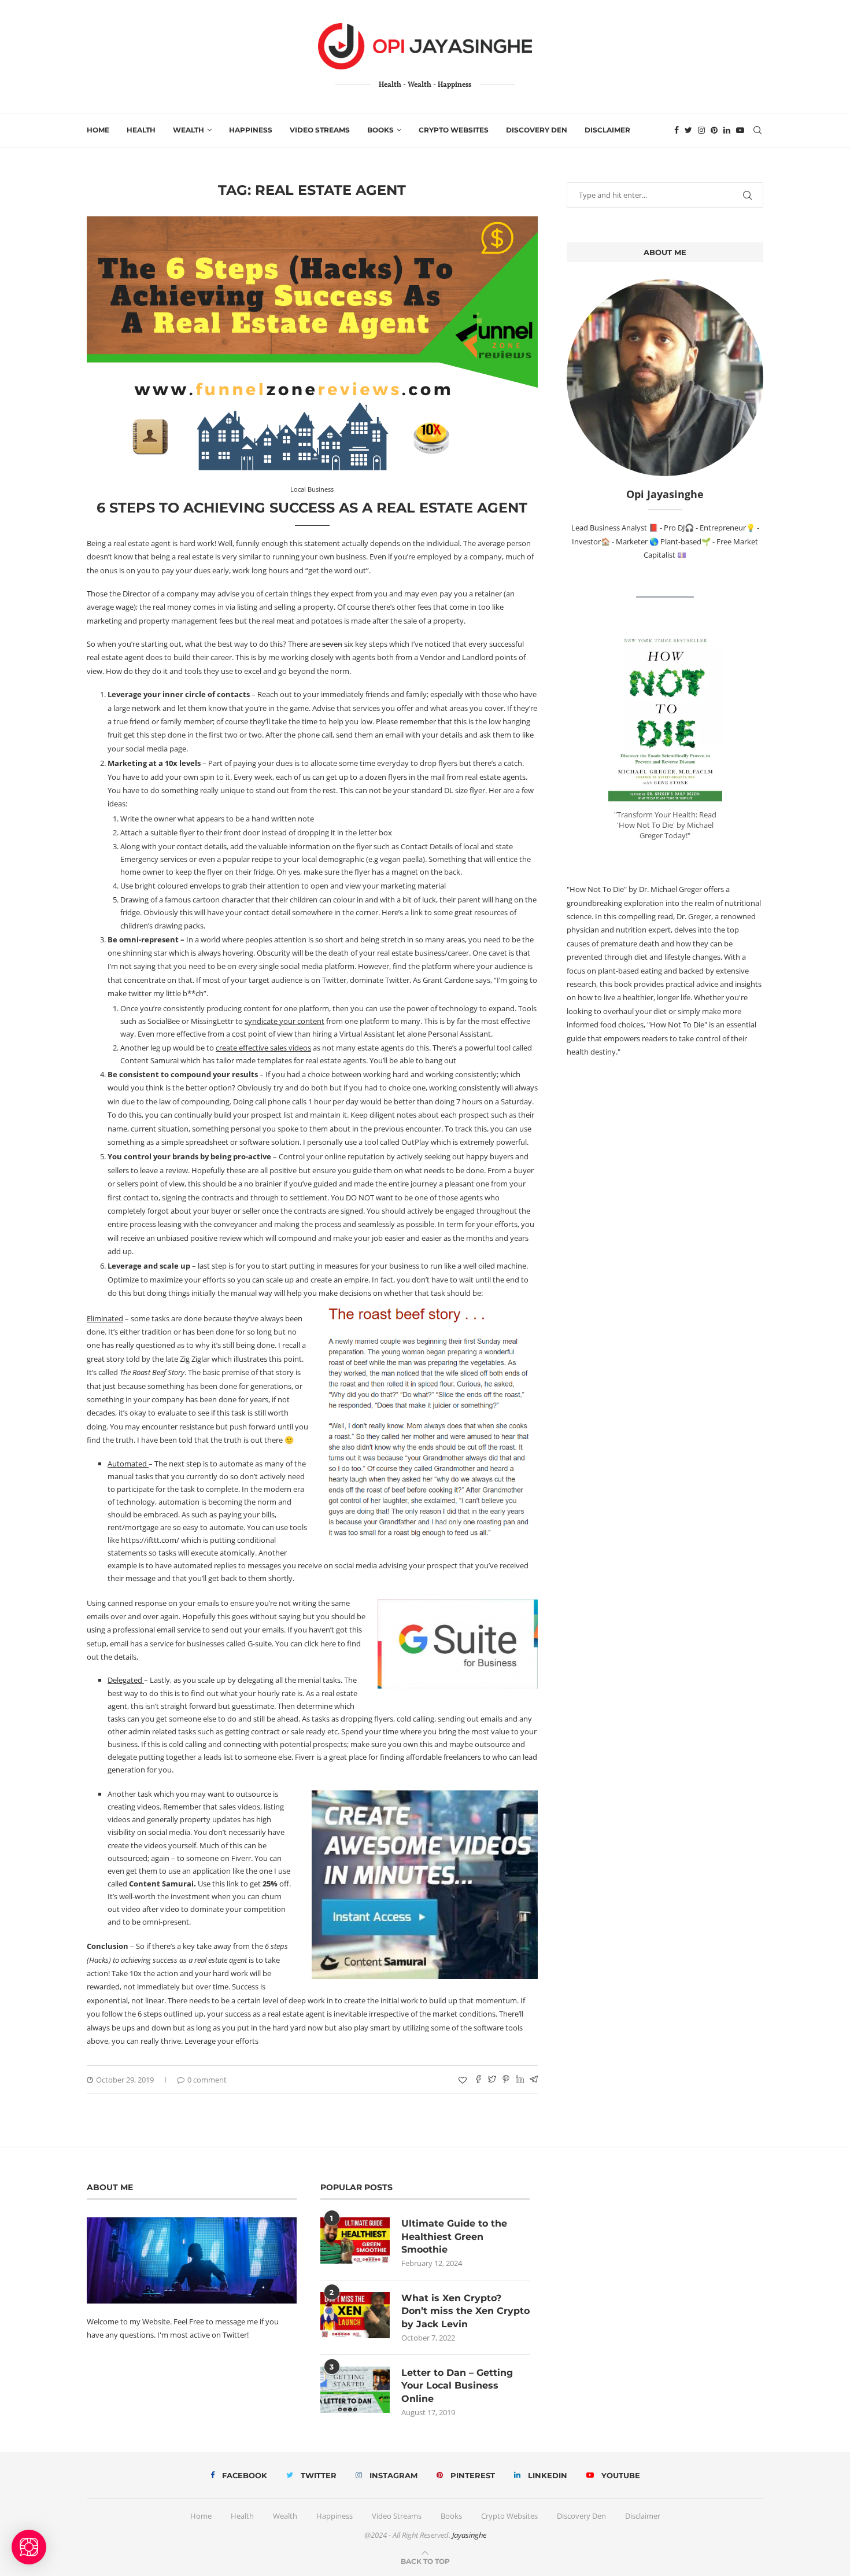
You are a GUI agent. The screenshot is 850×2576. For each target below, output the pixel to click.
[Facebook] (677, 130)
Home (98, 130)
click (311, 1643)
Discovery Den (537, 130)
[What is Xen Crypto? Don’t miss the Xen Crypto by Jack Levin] (355, 2315)
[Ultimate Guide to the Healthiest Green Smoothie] (355, 2241)
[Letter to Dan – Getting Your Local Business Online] (355, 2390)
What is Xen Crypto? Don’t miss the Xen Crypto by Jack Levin (465, 2311)
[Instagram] (701, 130)
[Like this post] (463, 2080)
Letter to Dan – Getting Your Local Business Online (457, 2386)
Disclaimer (607, 130)
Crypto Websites (454, 130)
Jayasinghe (469, 2535)
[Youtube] (740, 130)
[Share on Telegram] (534, 2080)
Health (141, 130)
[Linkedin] (727, 130)
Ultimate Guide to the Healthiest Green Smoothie (454, 2237)
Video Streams (320, 130)
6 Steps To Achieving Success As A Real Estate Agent (312, 508)
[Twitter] (688, 130)
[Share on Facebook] (478, 2080)
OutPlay (415, 1142)
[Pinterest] (714, 130)
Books (380, 130)
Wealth (189, 130)
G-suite (260, 1643)
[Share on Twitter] (492, 2080)
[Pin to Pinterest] (506, 2080)
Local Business (312, 489)
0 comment (207, 2080)
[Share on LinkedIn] (520, 2080)
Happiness (251, 130)
